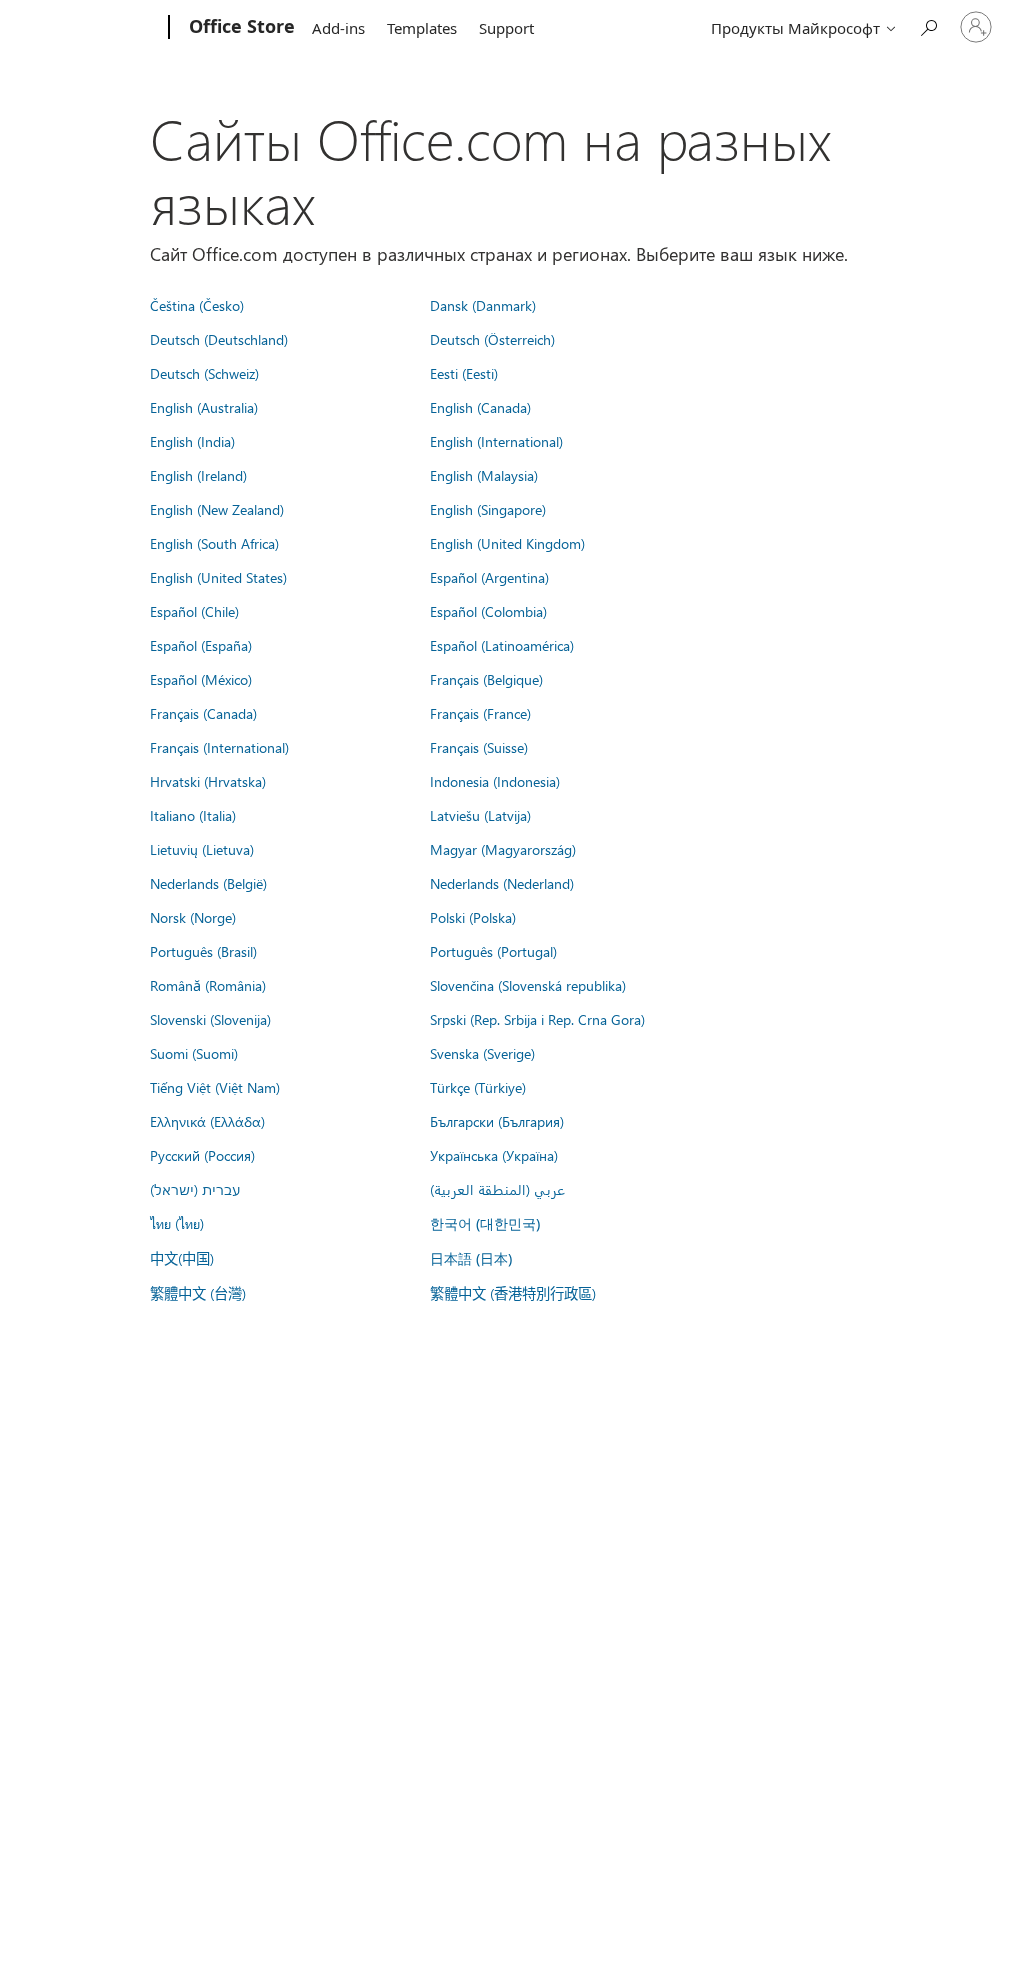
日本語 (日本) (471, 1258)
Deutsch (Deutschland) (219, 339)
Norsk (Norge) (193, 917)
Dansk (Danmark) (483, 305)
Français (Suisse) (479, 747)
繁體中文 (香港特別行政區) (513, 1293)
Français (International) (219, 747)
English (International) (496, 441)
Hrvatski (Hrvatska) (208, 781)
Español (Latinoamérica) (502, 645)
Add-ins (338, 28)
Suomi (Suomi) (194, 1053)
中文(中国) (182, 1258)
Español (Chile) (194, 611)
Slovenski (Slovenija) (210, 1019)
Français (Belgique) (486, 679)
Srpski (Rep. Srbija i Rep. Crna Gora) (537, 1019)
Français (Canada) (203, 713)
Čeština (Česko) (197, 305)
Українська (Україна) (494, 1155)
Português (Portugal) (493, 951)
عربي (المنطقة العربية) (497, 1189)
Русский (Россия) (202, 1155)
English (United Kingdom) (507, 543)
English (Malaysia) (484, 475)
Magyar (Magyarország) (503, 849)
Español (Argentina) (489, 577)
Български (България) (497, 1121)
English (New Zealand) (217, 509)
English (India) (192, 441)
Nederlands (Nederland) (502, 883)
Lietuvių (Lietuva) (202, 849)
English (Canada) (480, 407)
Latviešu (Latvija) (480, 815)
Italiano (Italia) (193, 815)
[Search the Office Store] (928, 25)
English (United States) (218, 577)
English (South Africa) (214, 543)
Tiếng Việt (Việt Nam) (215, 1087)
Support (506, 28)
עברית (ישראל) (195, 1189)
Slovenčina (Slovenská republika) (528, 985)
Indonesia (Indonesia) (495, 781)
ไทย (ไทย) (177, 1223)
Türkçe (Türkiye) (478, 1087)
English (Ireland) (198, 475)
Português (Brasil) (203, 951)
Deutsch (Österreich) (492, 339)
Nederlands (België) (208, 883)
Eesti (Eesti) (464, 373)
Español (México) (201, 679)
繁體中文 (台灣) (198, 1293)
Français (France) (480, 713)
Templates (422, 28)
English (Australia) (204, 407)
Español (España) (201, 645)
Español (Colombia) (488, 611)
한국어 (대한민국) (485, 1223)
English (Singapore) (488, 509)
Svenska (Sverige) (482, 1053)
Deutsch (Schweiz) (204, 373)
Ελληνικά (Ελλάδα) (207, 1121)
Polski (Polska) (473, 917)
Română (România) (208, 985)
